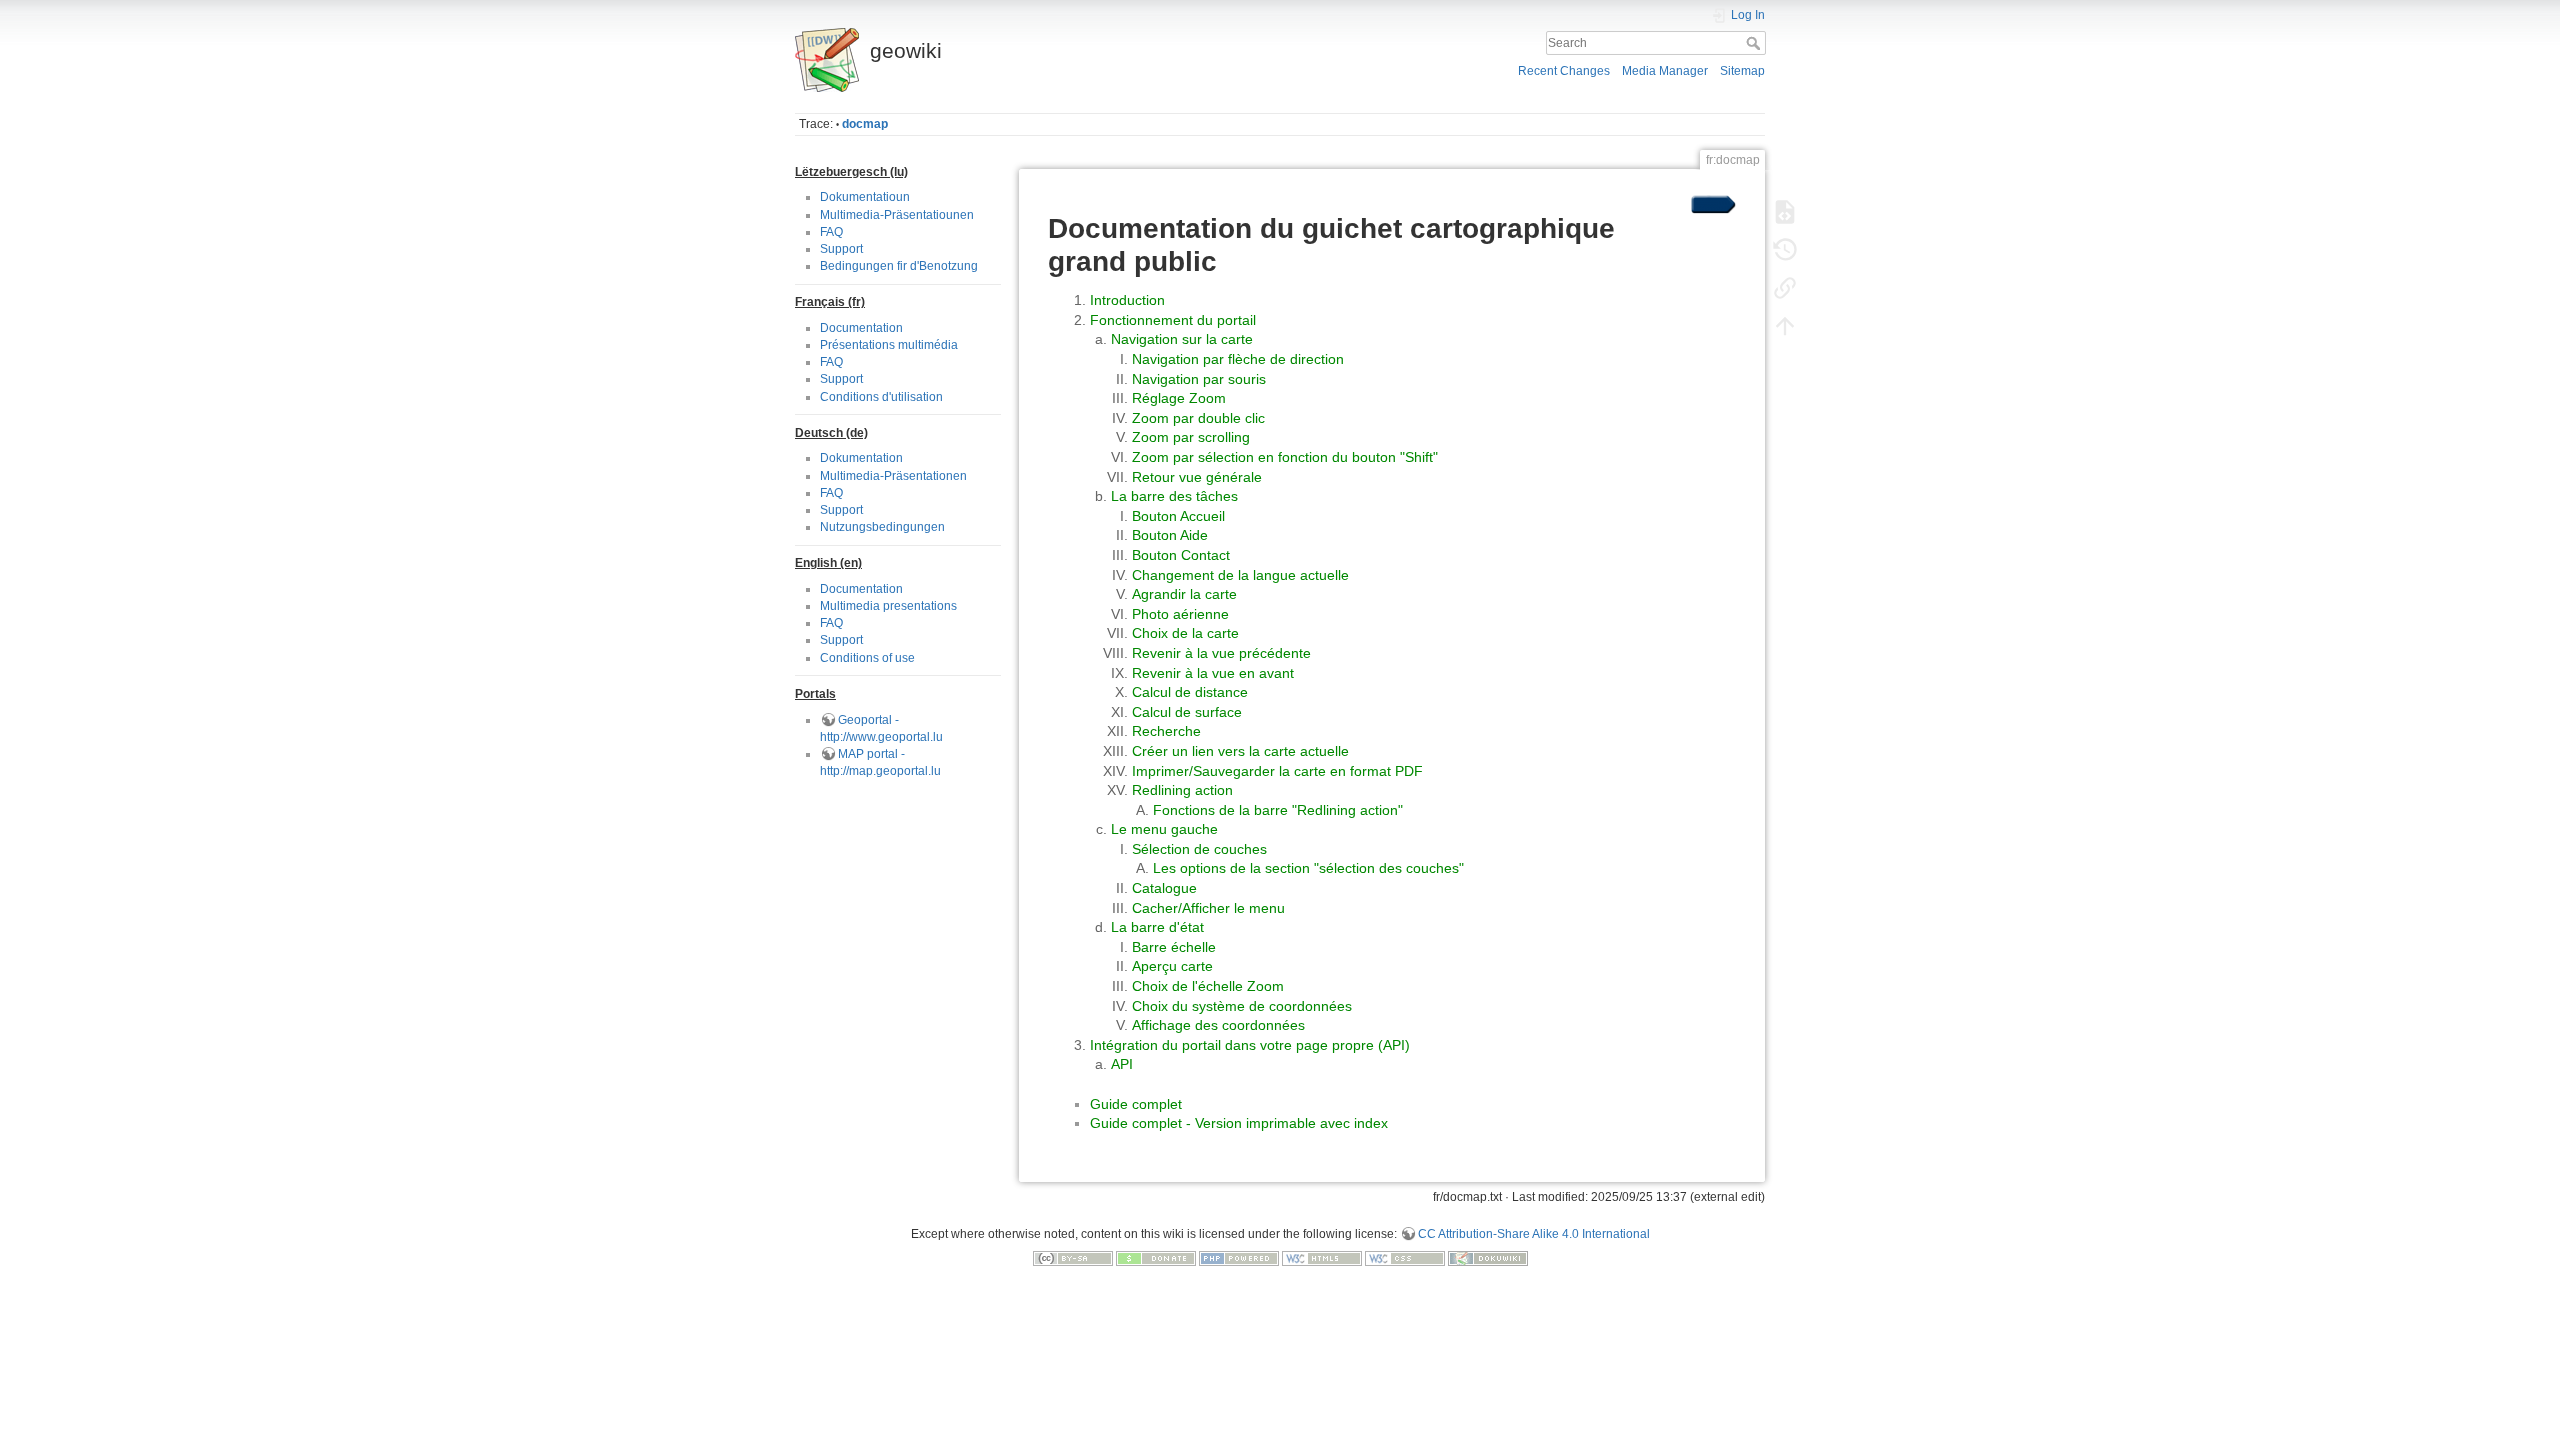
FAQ (831, 232)
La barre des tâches (1174, 496)
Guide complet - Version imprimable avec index (1239, 1123)
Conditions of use (867, 658)
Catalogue (1164, 888)
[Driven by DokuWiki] (1488, 1257)
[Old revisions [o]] (1785, 250)
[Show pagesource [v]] (1785, 212)
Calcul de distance (1190, 692)
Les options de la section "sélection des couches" (1308, 868)
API (1122, 1064)
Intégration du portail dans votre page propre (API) (1250, 1045)
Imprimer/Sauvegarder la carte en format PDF (1277, 771)
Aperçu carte (1172, 966)
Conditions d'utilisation (881, 397)
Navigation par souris (1199, 379)
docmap (865, 124)
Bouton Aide (1170, 535)
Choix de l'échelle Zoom (1208, 986)
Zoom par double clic (1198, 418)
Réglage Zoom (1179, 398)
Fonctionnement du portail (1173, 320)
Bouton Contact (1181, 555)
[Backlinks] (1785, 288)
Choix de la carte (1185, 633)
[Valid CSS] (1405, 1257)
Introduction (1127, 300)
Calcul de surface (1187, 712)
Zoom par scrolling (1191, 437)
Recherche (1166, 731)
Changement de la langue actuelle (1240, 575)
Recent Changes (1564, 71)
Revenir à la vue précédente (1221, 653)
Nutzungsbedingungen (882, 527)
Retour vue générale (1197, 477)
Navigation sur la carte (1182, 339)
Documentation (861, 328)
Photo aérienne (1180, 614)
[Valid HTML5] (1322, 1257)
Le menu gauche (1164, 829)
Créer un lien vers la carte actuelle (1240, 751)
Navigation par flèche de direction (1238, 359)
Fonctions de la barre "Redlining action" (1278, 810)
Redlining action (1182, 790)
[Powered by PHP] (1239, 1257)
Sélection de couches (1199, 849)
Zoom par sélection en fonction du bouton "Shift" (1285, 457)
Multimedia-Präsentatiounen (897, 215)
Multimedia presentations (888, 606)
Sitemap (1742, 71)
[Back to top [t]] (1785, 326)
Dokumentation (861, 458)
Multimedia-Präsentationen (893, 476)
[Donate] (1156, 1257)
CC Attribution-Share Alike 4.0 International (1534, 1234)
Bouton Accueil (1178, 516)
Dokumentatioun (865, 197)
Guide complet (1136, 1104)
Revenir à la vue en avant (1213, 673)
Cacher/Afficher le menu (1208, 908)
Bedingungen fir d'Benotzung (899, 266)
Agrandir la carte (1184, 594)
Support (841, 249)
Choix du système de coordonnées (1242, 1006)
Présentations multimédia (889, 345)
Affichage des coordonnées (1218, 1025)
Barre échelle (1174, 947)
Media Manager (1665, 71)
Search (1755, 43)
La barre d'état (1157, 927)
